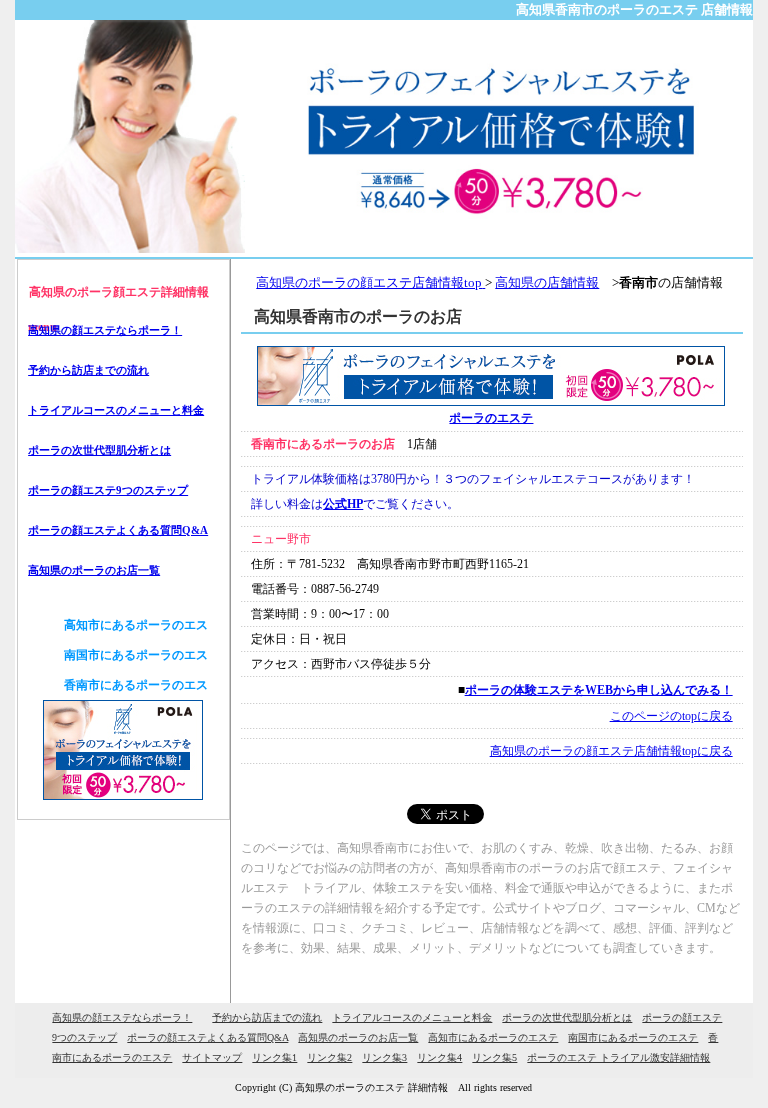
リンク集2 (329, 1057)
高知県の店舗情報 (547, 282)
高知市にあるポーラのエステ (493, 1037)
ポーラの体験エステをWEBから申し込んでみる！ (599, 690)
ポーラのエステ (491, 418)
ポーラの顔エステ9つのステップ (108, 490)
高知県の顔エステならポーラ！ (105, 330)
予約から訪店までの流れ (88, 370)
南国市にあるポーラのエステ (633, 1037)
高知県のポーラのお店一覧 (94, 570)
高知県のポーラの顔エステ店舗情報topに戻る (611, 751)
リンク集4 (439, 1057)
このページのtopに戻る (671, 716)
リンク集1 (274, 1057)
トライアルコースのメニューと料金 (116, 410)
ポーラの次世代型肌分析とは (99, 450)
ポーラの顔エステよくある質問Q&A (118, 530)
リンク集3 (384, 1057)
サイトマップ (212, 1057)
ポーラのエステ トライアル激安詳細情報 (618, 1057)
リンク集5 (494, 1057)
